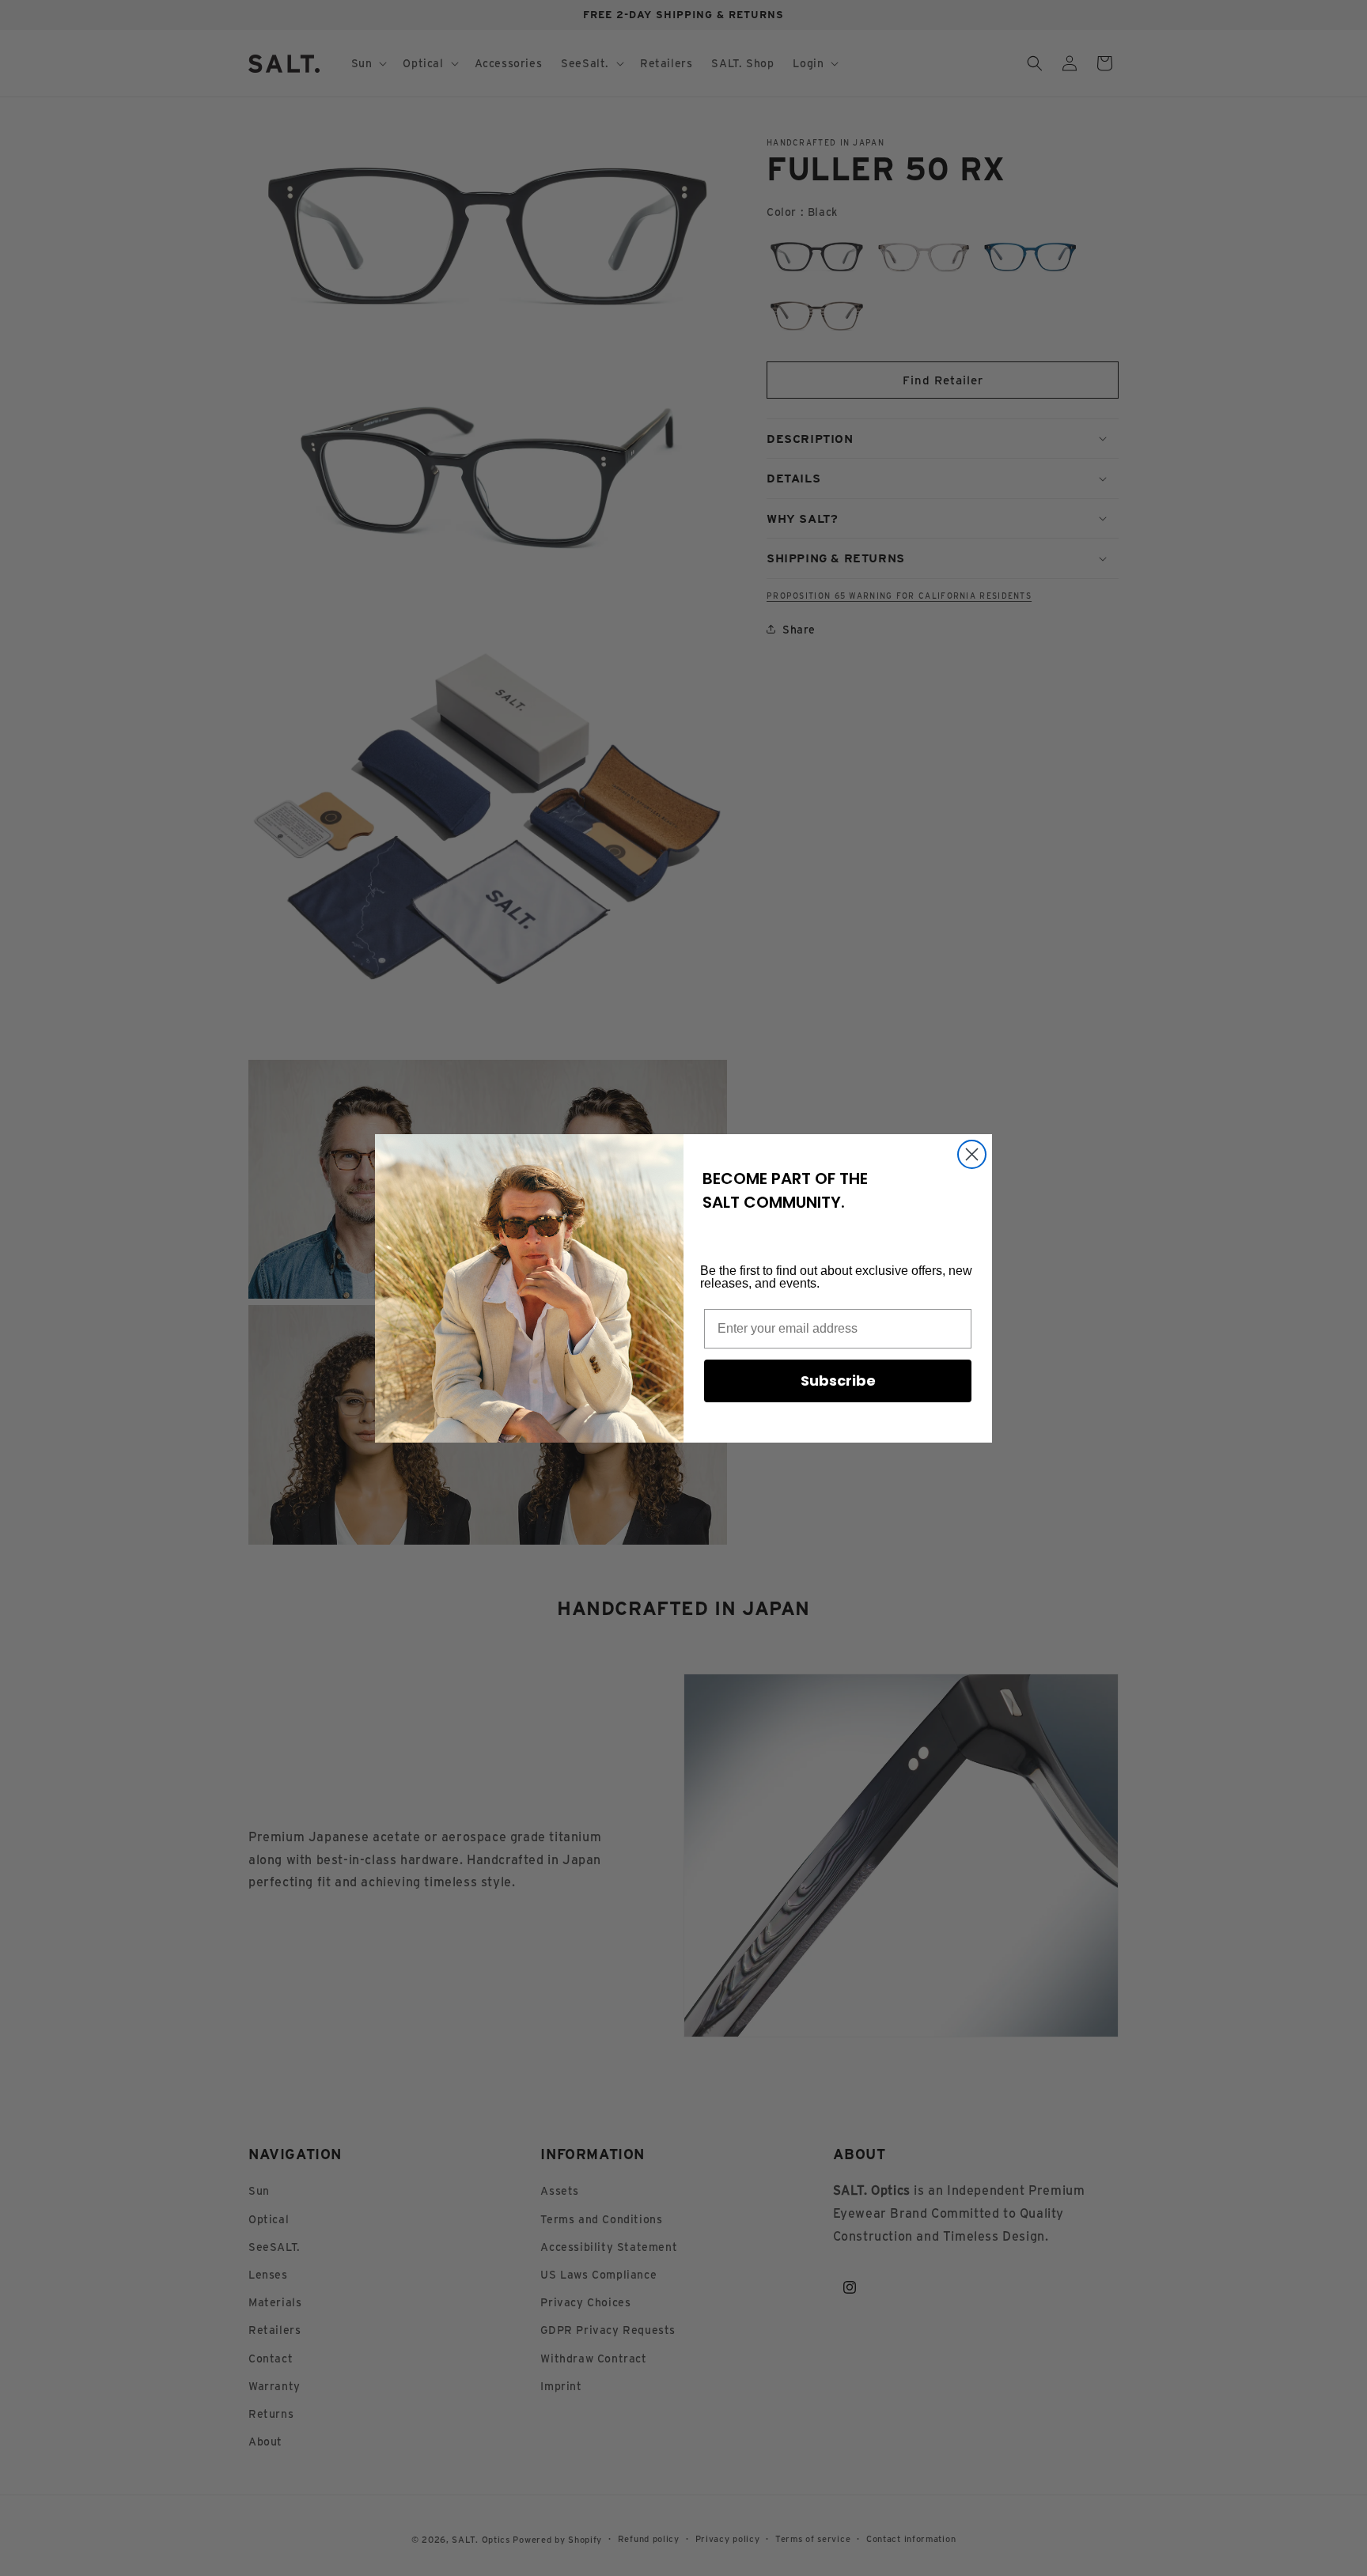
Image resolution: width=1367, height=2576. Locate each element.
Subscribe (838, 1381)
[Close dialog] (972, 1154)
